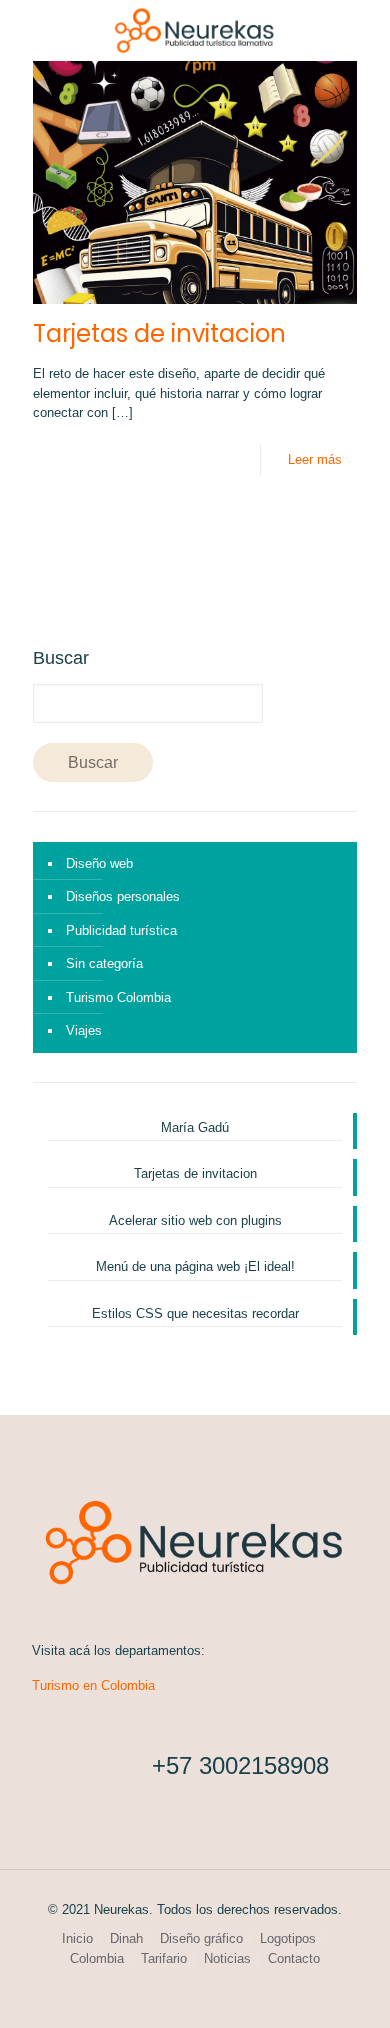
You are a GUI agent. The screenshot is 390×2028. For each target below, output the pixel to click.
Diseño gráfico (201, 1938)
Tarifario (164, 1958)
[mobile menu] (363, 30)
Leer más (315, 459)
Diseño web (99, 863)
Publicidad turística (121, 930)
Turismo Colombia (118, 997)
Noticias (227, 1958)
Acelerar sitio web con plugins (195, 1220)
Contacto (294, 1958)
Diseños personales (123, 896)
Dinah (126, 1938)
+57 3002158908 (240, 1765)
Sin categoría (104, 963)
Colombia (97, 1958)
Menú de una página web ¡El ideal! (195, 1266)
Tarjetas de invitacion (159, 333)
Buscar (61, 658)
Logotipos (288, 1938)
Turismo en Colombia (93, 1685)
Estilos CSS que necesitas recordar (195, 1313)
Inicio (77, 1938)
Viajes (84, 1030)
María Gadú (195, 1127)
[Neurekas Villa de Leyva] (195, 30)
